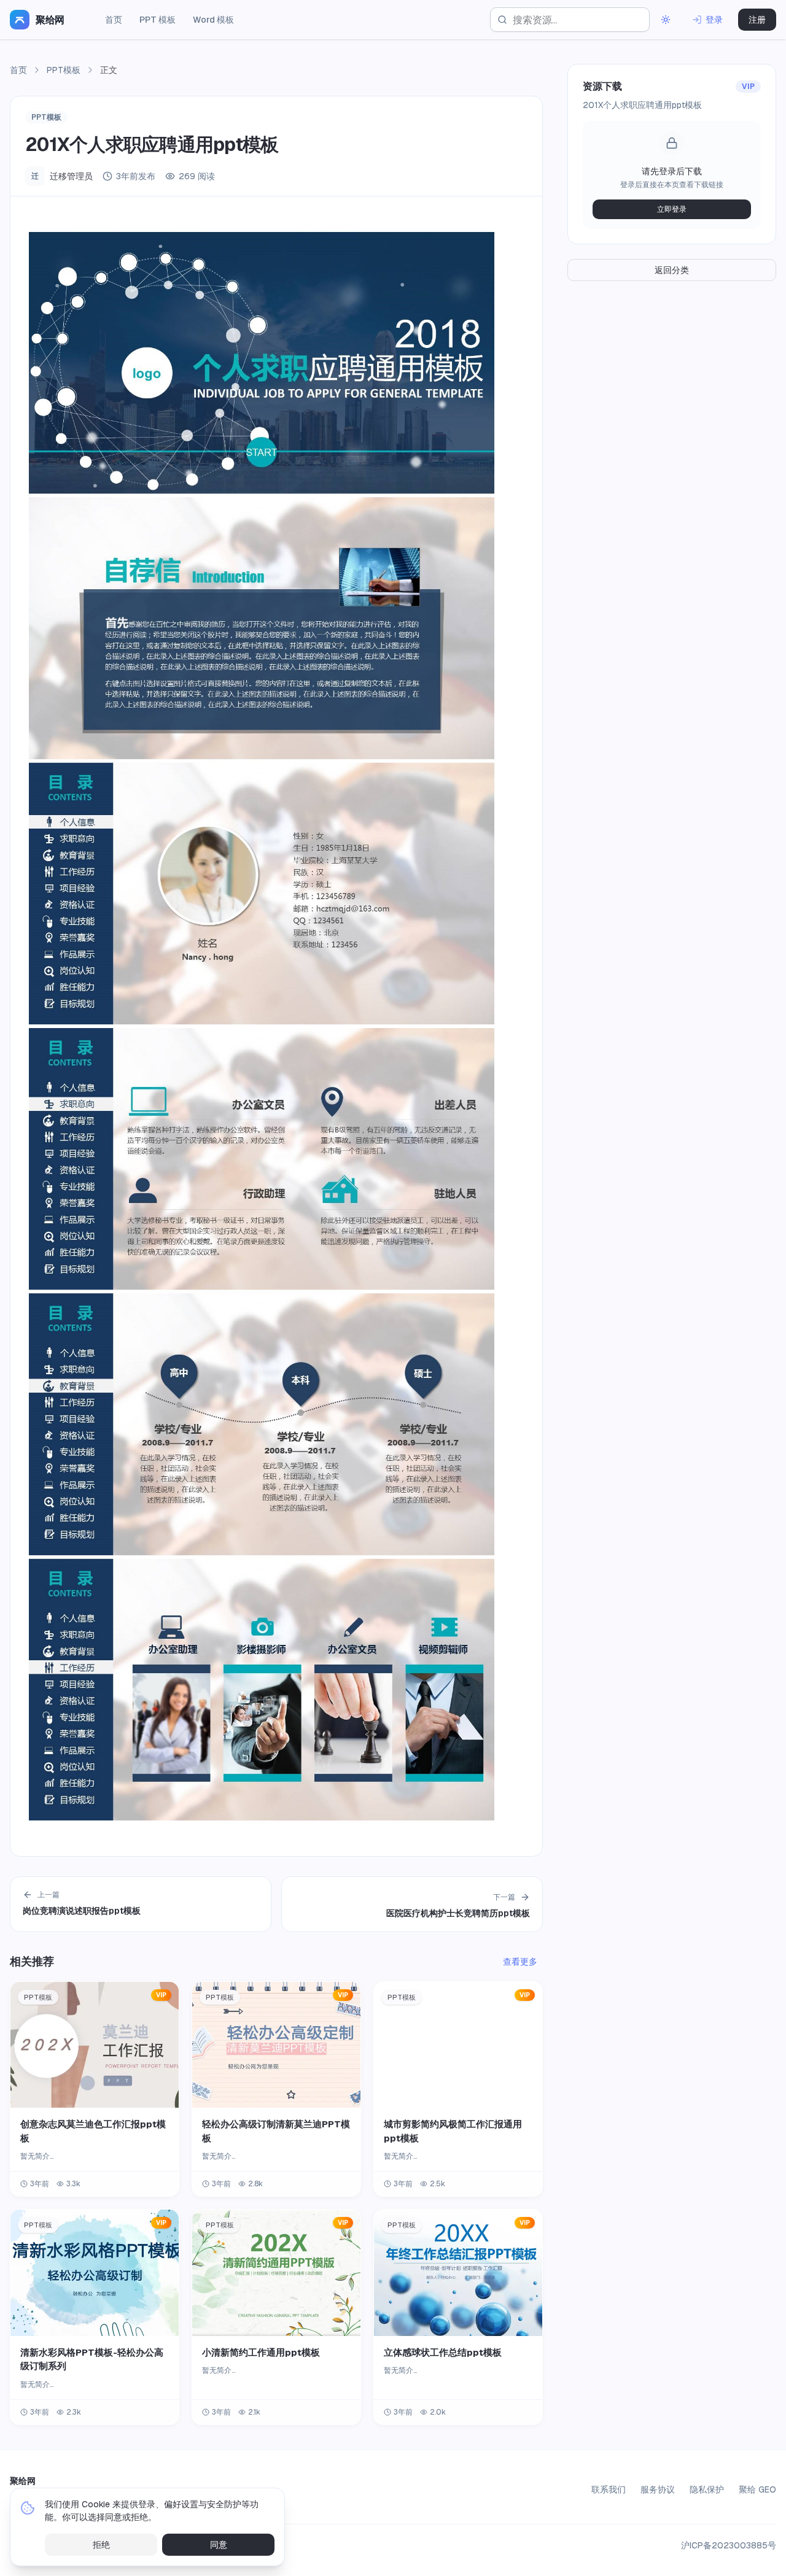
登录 (714, 20)
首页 (114, 20)
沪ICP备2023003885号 (729, 2545)
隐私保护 (707, 2489)
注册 (757, 20)
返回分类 (672, 270)
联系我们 (609, 2489)
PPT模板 (64, 70)
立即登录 (672, 209)
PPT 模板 (158, 20)
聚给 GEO (757, 2489)
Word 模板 (213, 20)
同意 (219, 2545)
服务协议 (658, 2489)
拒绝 (101, 2545)
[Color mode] (666, 20)
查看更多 (520, 1962)
